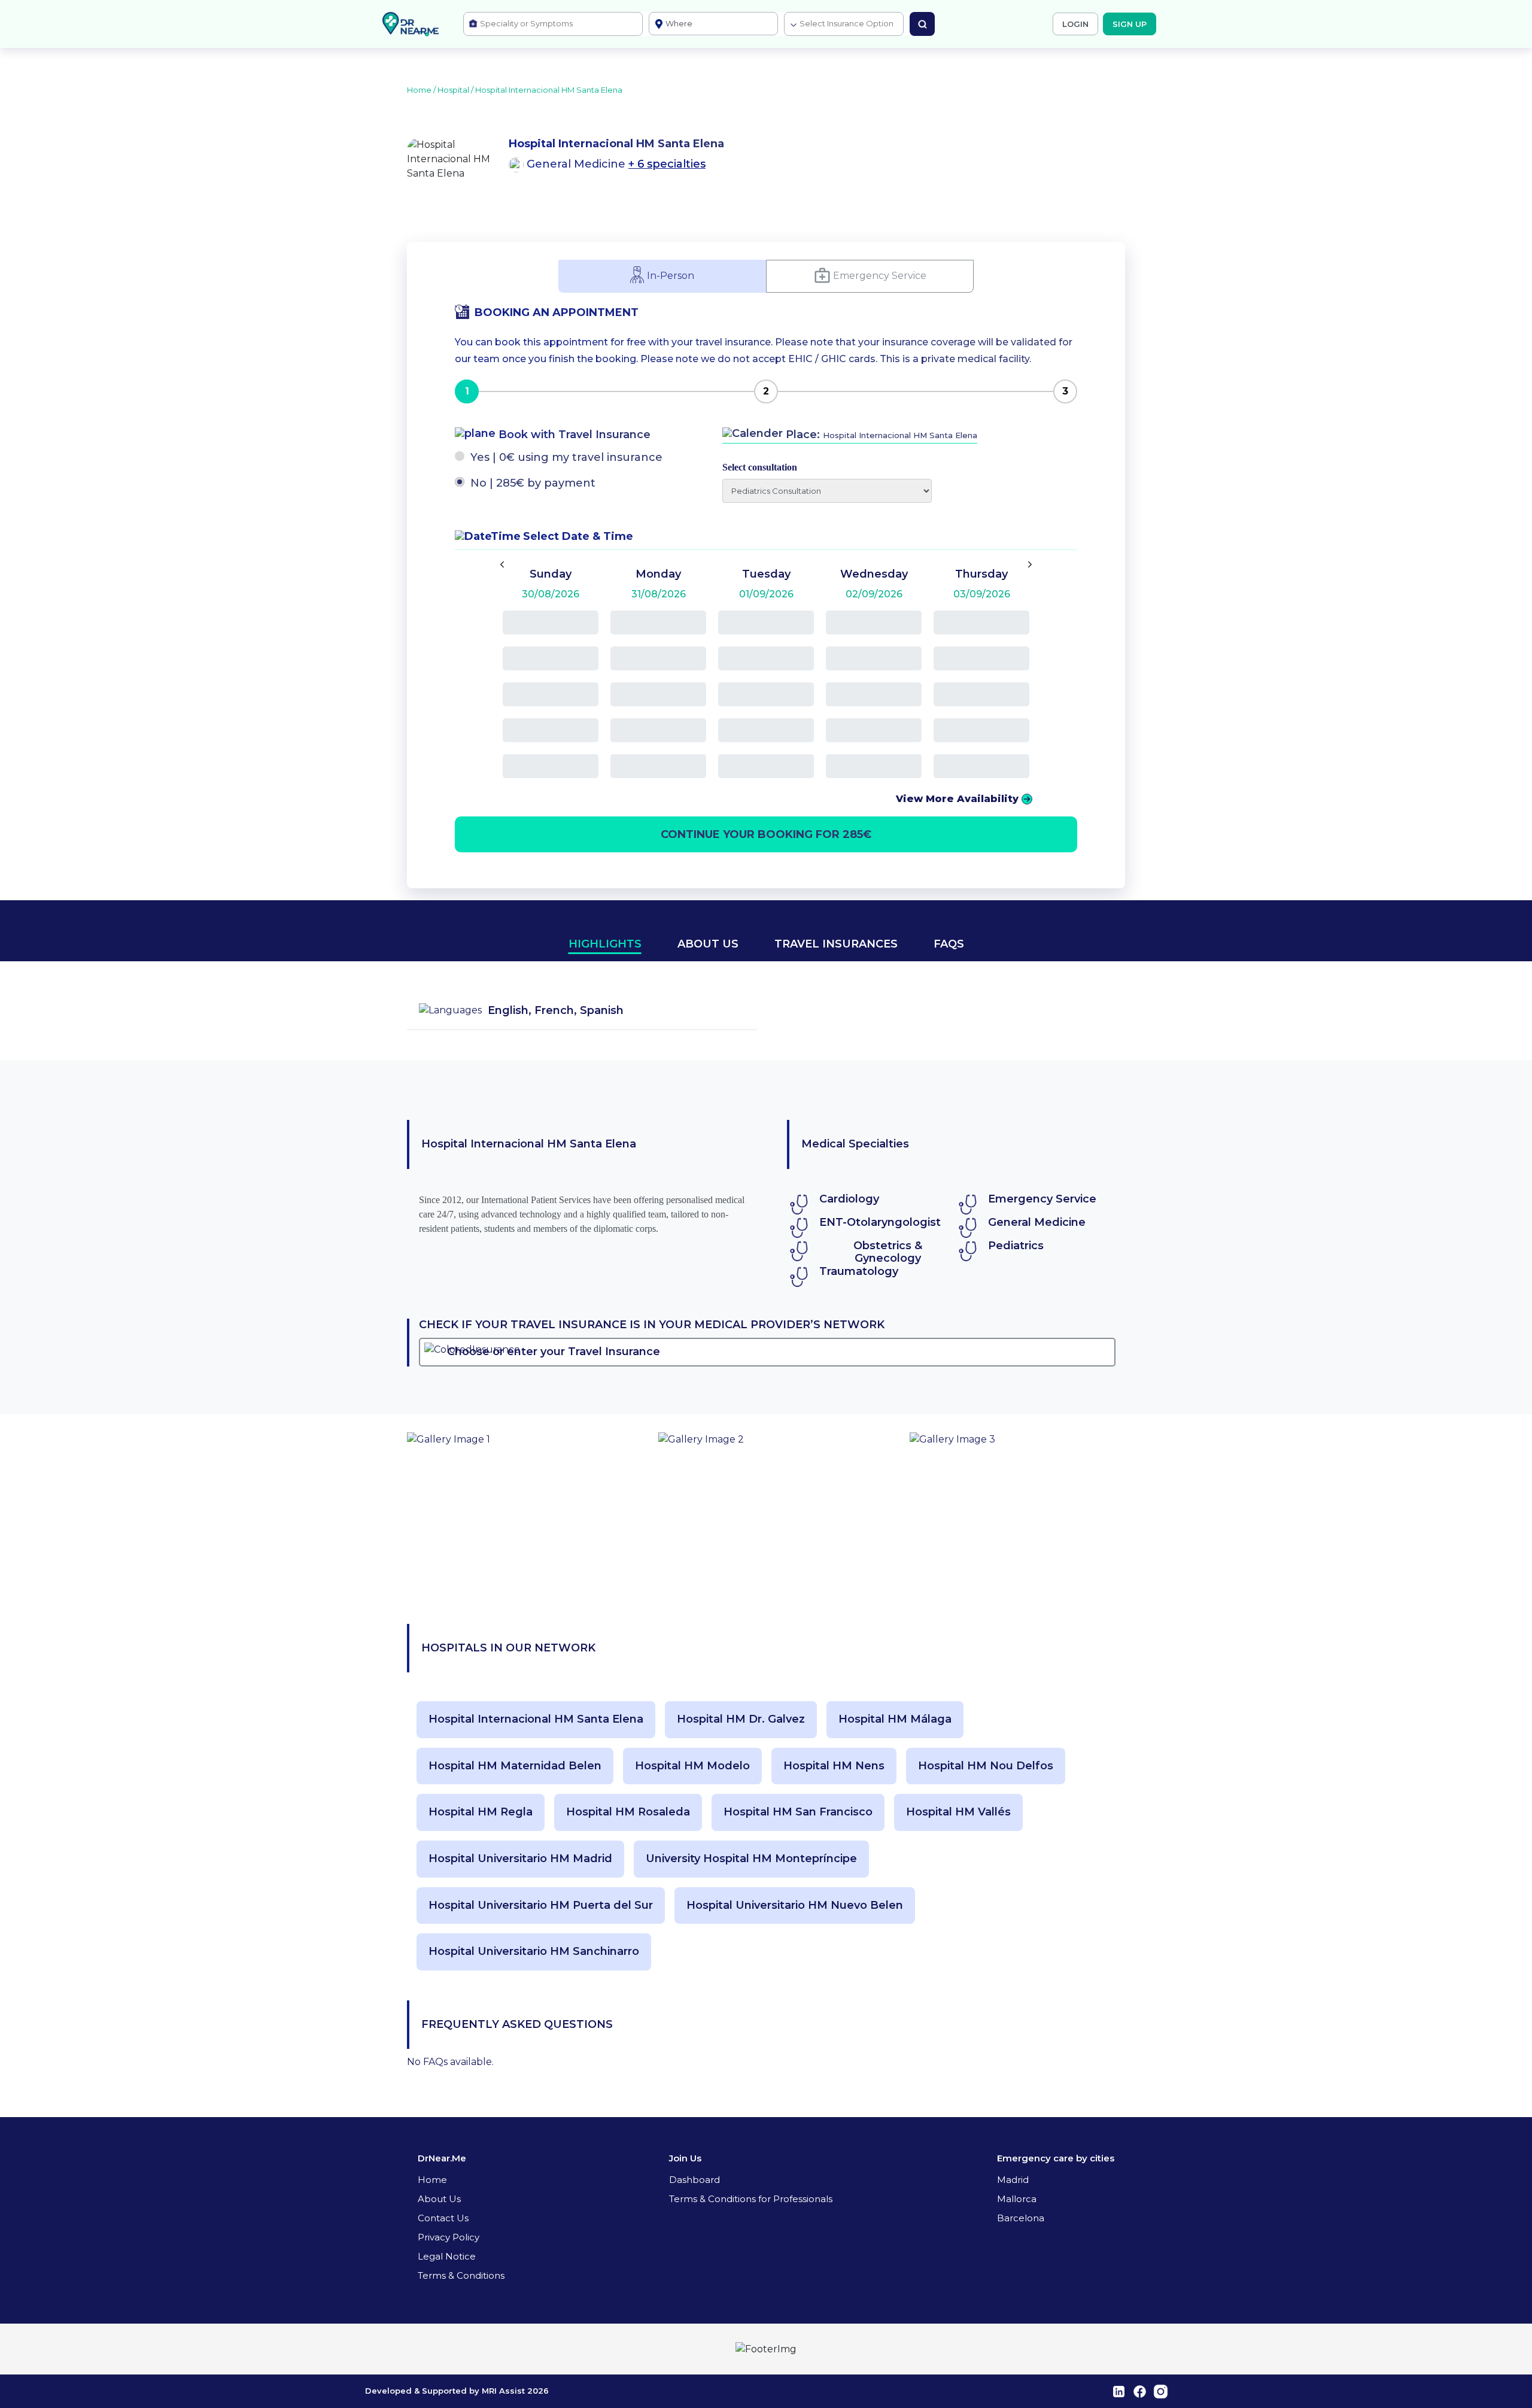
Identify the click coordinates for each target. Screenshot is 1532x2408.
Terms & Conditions (461, 2275)
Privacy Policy (449, 2237)
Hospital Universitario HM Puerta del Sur (541, 1906)
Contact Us (443, 2218)
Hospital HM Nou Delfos (986, 1766)
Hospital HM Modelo (692, 1766)
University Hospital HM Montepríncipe (751, 1859)
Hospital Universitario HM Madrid (520, 1859)
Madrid (1013, 2180)
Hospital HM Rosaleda (628, 1812)
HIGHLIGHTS (605, 944)
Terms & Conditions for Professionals (751, 2199)
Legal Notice (447, 2256)
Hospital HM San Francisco (798, 1812)
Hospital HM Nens (834, 1766)
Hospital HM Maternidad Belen (515, 1766)
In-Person (671, 275)
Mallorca (1017, 2199)
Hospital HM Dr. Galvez (741, 1719)
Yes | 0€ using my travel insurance (566, 457)
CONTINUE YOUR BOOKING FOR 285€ (766, 834)
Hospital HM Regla (481, 1812)
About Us (439, 2199)
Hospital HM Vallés (958, 1812)
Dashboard (694, 2180)
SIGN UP (1130, 24)
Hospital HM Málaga (895, 1719)
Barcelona (1021, 2218)
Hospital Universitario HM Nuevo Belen (795, 1906)
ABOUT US (708, 944)
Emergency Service (880, 275)
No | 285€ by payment (533, 483)
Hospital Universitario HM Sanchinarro (534, 1952)
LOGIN (1075, 24)
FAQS (949, 944)
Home (432, 2180)
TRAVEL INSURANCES (836, 944)
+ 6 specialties (667, 164)
